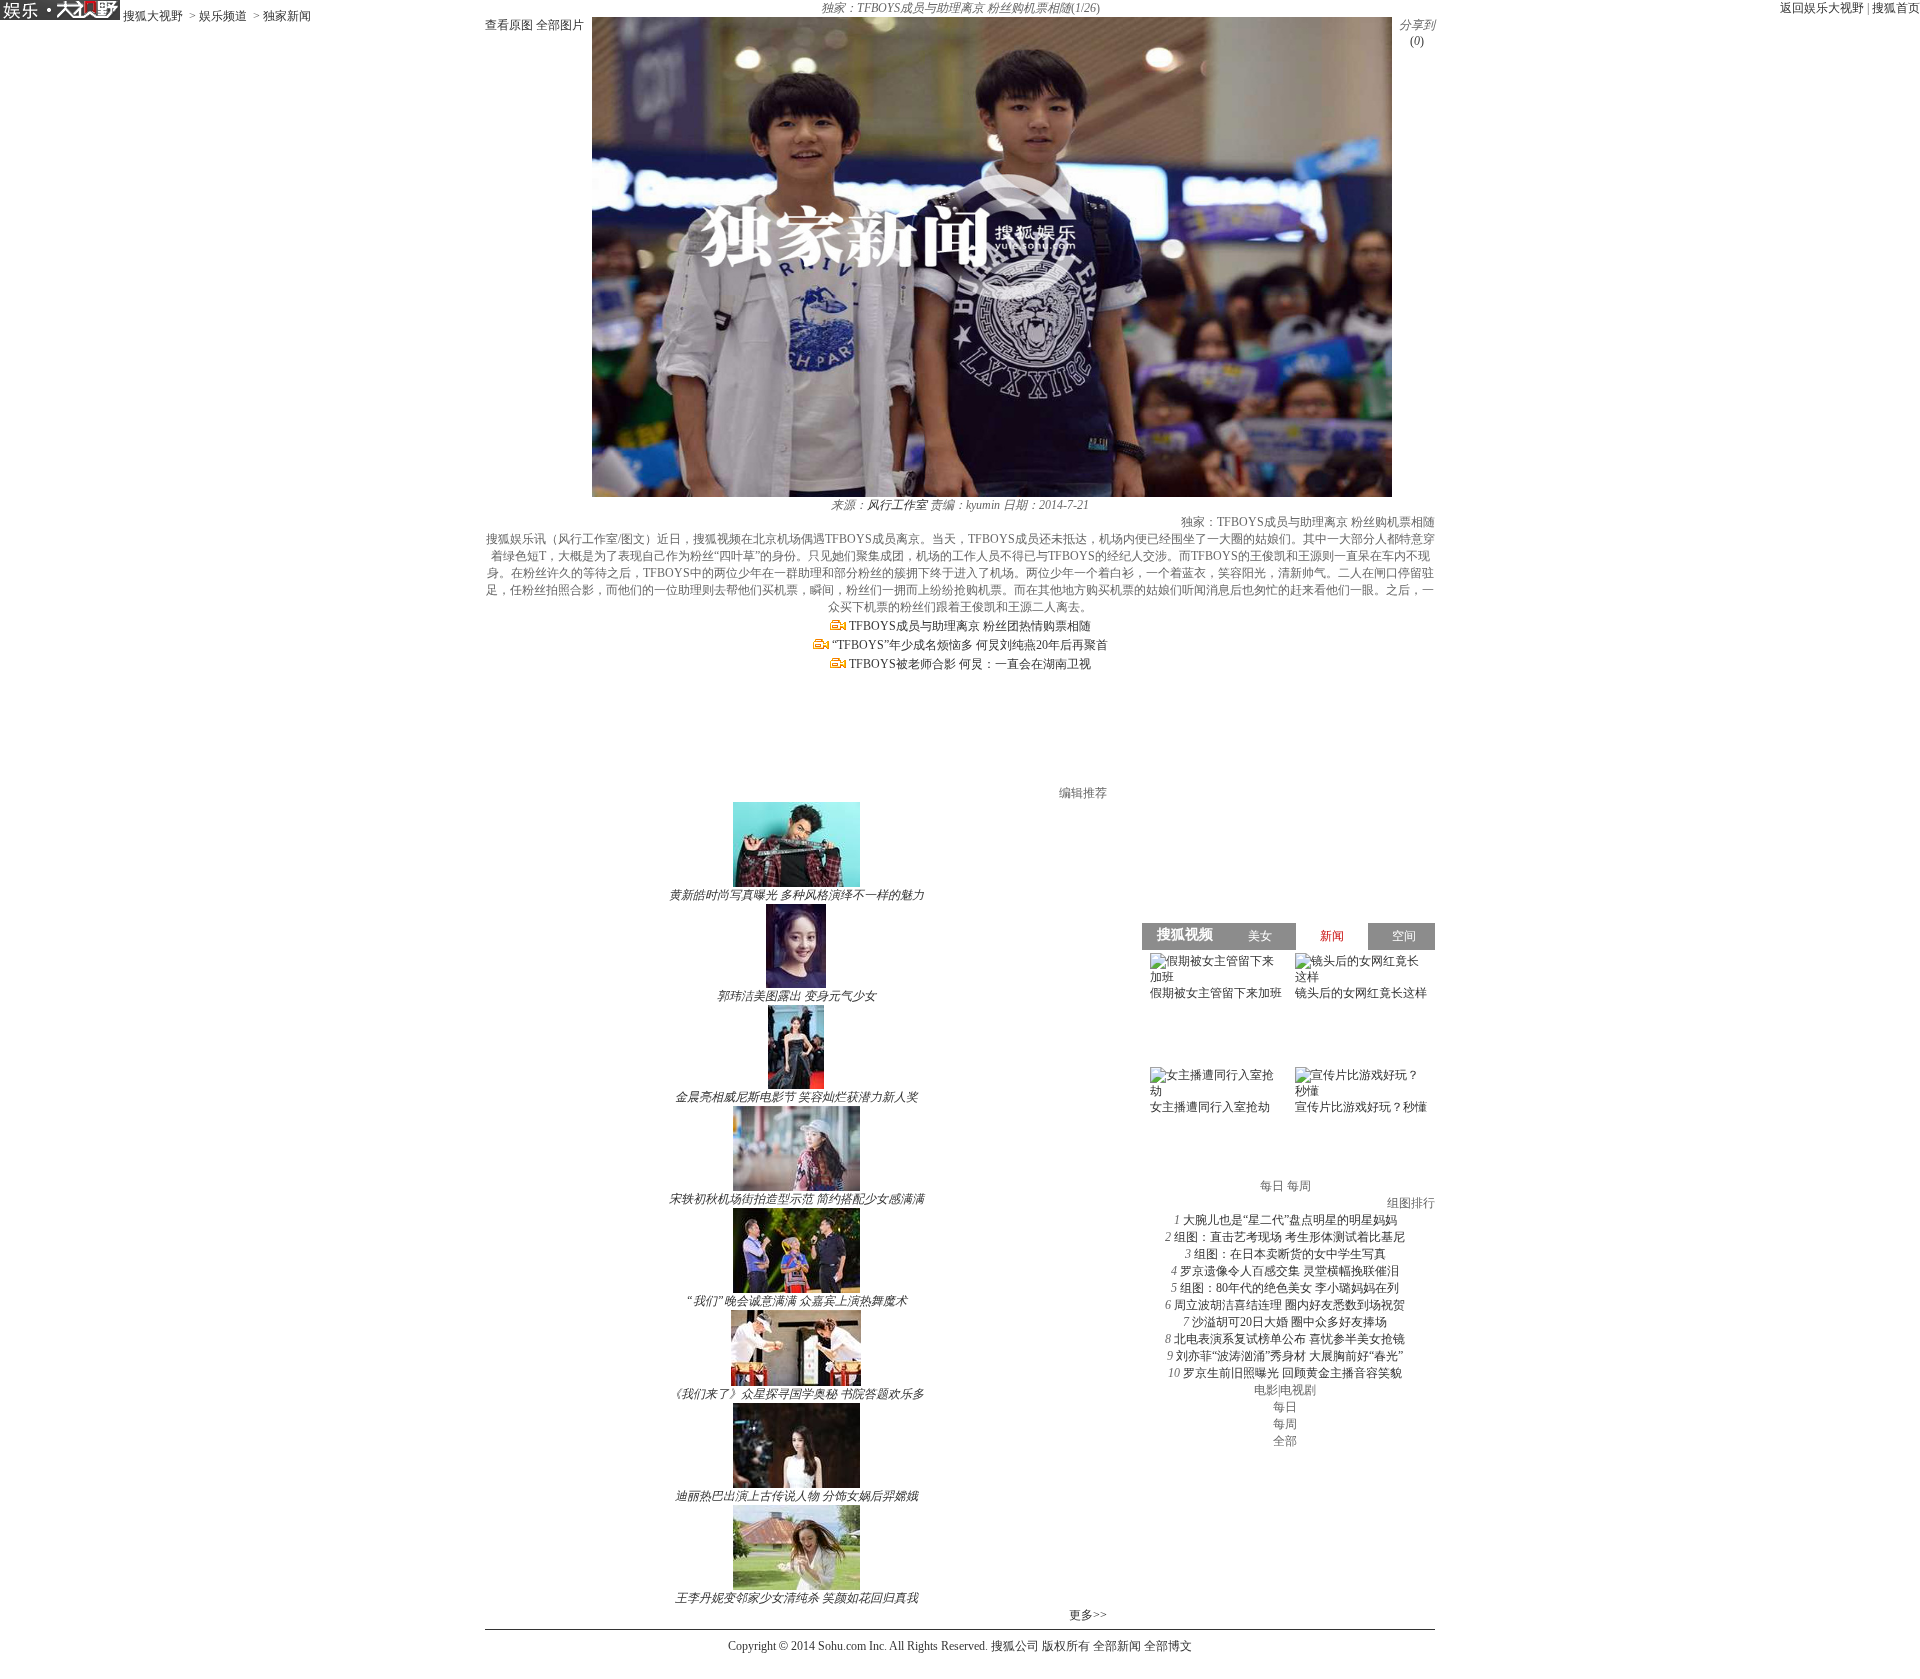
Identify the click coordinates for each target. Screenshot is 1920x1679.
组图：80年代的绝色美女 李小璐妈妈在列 (1289, 1288)
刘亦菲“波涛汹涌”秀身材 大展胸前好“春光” (1289, 1356)
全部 (1285, 1441)
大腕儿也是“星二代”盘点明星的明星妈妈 (1290, 1220)
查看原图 (509, 25)
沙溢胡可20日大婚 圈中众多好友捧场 (1289, 1322)
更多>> (1088, 1615)
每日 (1285, 1407)
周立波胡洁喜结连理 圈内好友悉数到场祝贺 (1289, 1305)
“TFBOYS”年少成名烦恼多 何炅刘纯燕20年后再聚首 (970, 645)
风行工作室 (897, 505)
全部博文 (1168, 1646)
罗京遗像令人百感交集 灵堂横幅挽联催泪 (1289, 1271)
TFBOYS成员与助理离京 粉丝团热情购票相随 (970, 626)
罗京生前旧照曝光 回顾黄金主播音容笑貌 (1292, 1373)
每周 (1285, 1424)
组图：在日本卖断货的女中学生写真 (1290, 1254)
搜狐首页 (1896, 8)
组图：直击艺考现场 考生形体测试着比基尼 (1289, 1237)
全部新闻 (1117, 1646)
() (1417, 41)
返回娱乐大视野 (1822, 8)
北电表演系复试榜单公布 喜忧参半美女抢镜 (1289, 1339)
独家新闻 (287, 16)
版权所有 (1066, 1646)
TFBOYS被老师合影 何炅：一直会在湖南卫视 (970, 664)
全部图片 (560, 25)
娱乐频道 (223, 16)
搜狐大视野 (153, 16)
